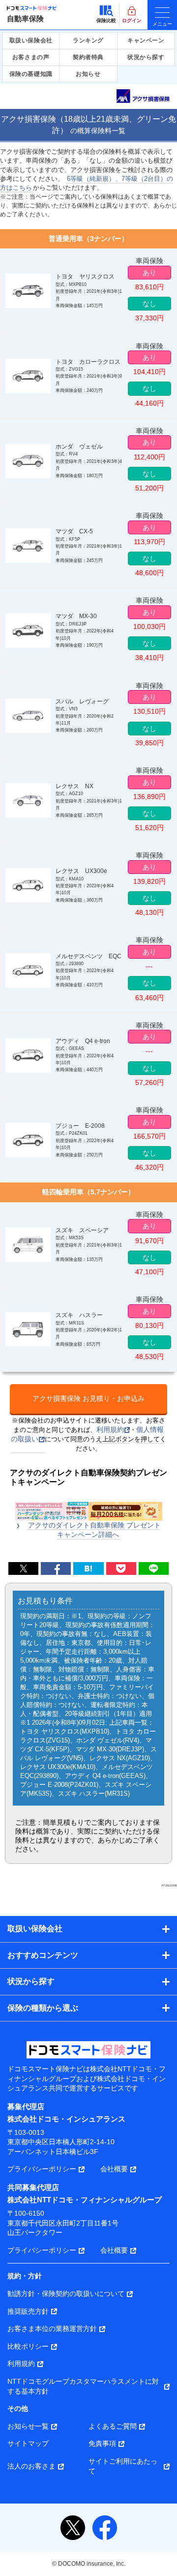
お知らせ (88, 74)
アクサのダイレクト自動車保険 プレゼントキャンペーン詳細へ (94, 1530)
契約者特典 (88, 57)
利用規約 (110, 1429)
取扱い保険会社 (31, 40)
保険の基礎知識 (31, 74)
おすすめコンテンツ (43, 1955)
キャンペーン (146, 40)
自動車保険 (25, 18)
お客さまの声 (31, 57)
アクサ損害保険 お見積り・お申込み (88, 1398)
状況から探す (146, 57)
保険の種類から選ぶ (43, 2008)
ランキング (88, 40)
